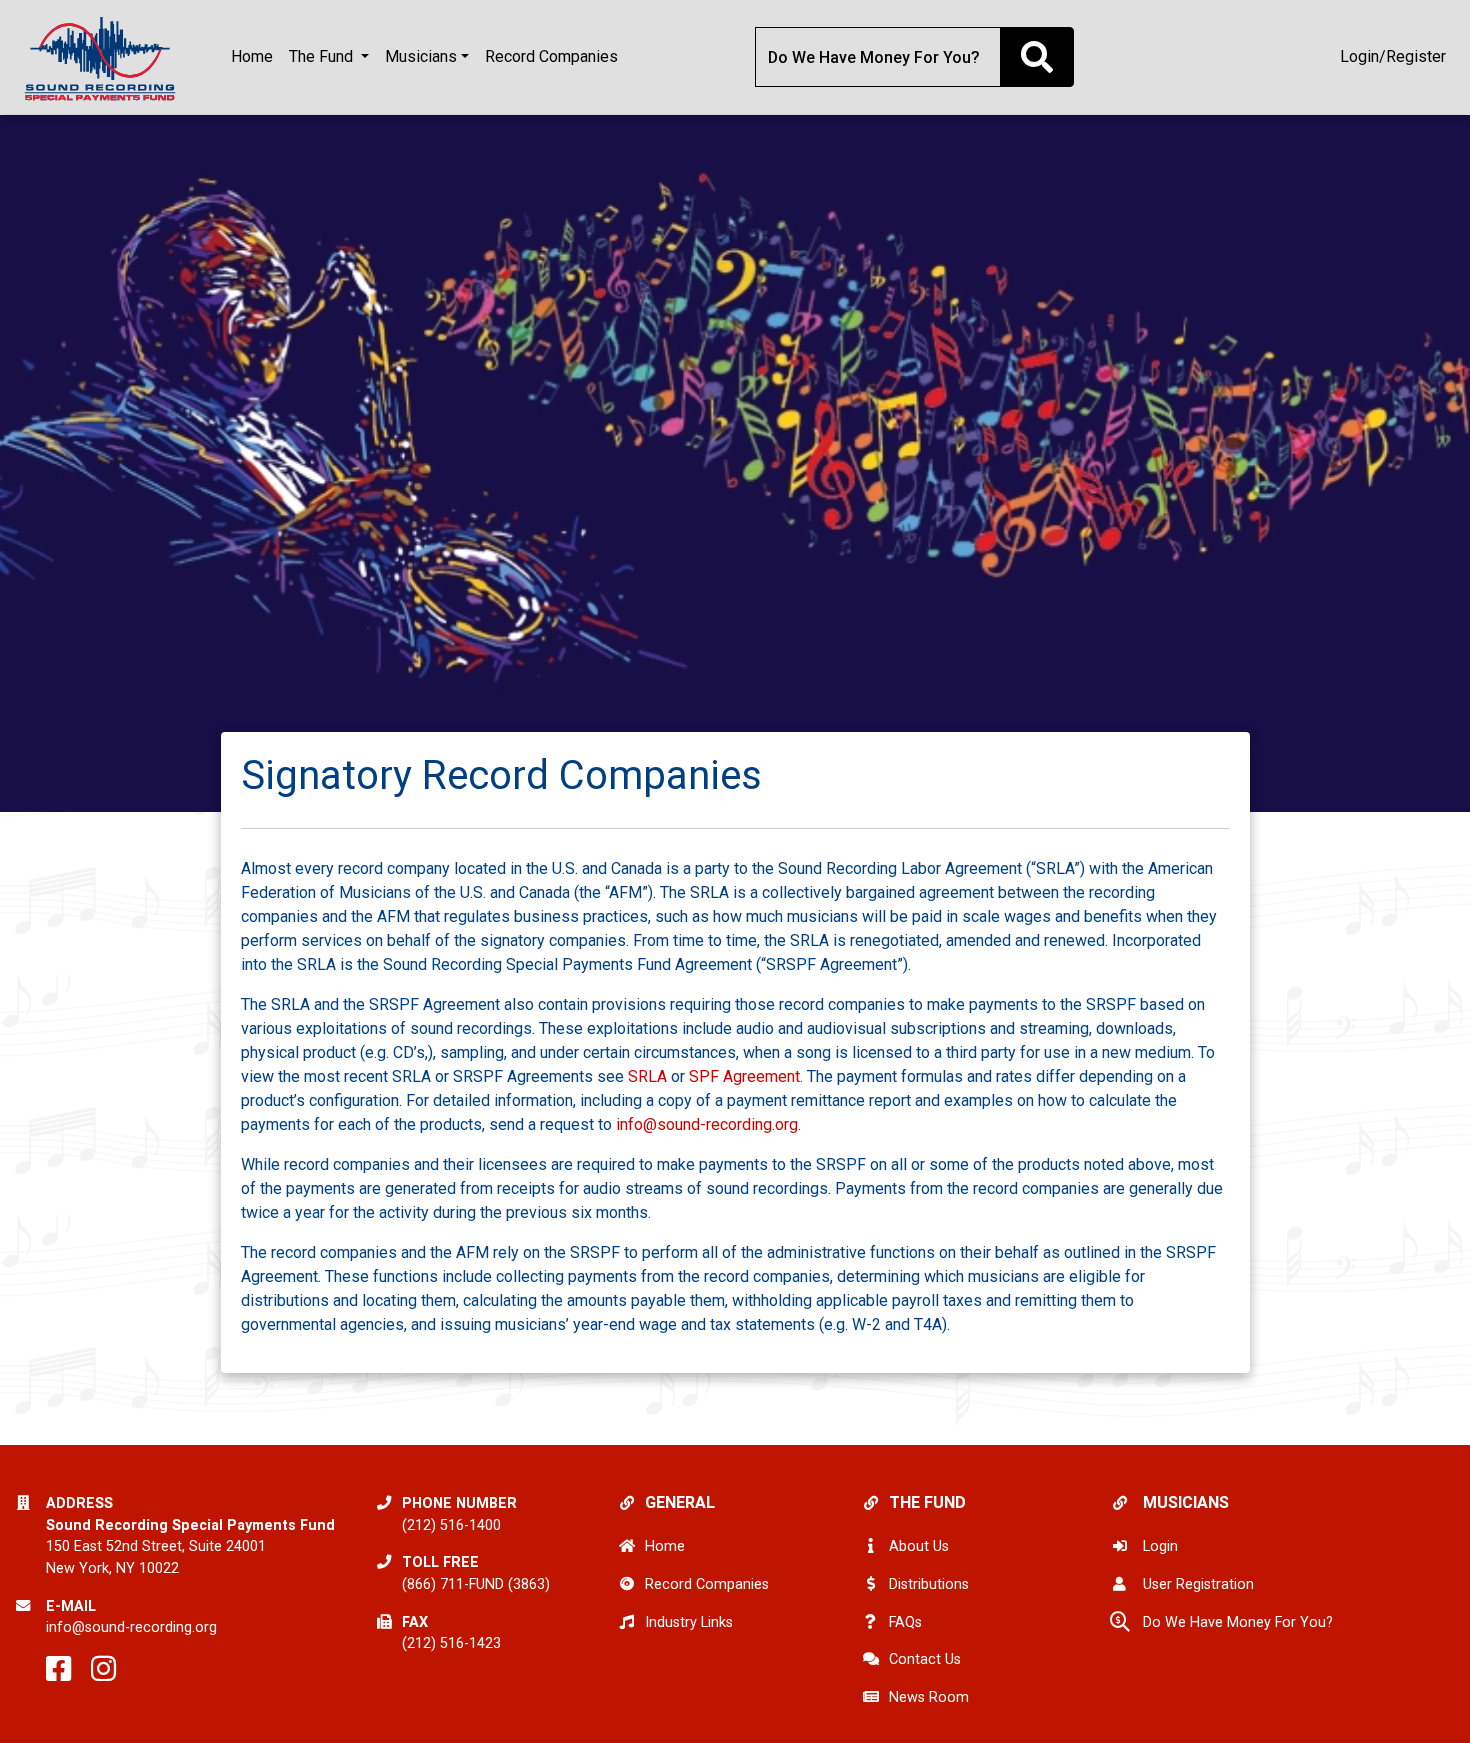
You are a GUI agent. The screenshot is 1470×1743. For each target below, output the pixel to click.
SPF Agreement (744, 1076)
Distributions (929, 1584)
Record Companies (551, 56)
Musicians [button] (421, 56)
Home (252, 56)
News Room (929, 1697)
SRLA (647, 1076)
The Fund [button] (323, 56)
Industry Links (689, 1622)
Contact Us (925, 1659)
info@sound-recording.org (707, 1124)
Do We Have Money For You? (1238, 1622)
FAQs (905, 1622)
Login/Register (1393, 56)
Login (1160, 1546)
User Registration (1198, 1584)
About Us (919, 1546)
